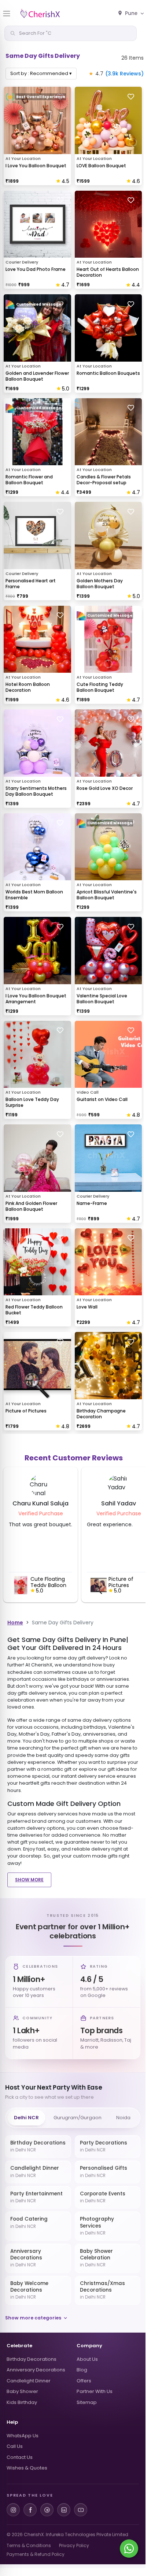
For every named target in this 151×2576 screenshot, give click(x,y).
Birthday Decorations (32, 2359)
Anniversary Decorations (36, 2370)
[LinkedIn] (64, 2510)
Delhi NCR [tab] (26, 2118)
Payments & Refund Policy (36, 2554)
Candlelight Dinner (29, 2381)
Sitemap (87, 2402)
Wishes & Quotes (27, 2468)
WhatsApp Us (23, 2436)
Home (15, 1623)
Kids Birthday (22, 2402)
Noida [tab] (123, 2118)
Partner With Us (95, 2391)
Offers (84, 2381)
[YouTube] (81, 2510)
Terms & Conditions (29, 2545)
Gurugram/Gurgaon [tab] (78, 2118)
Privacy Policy (74, 2545)
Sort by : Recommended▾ (41, 73)
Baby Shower (22, 2391)
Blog (82, 2370)
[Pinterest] (47, 2510)
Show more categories (33, 2318)
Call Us (15, 2446)
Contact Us (20, 2457)
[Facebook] (30, 2510)
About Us (87, 2359)
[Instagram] (13, 2510)
